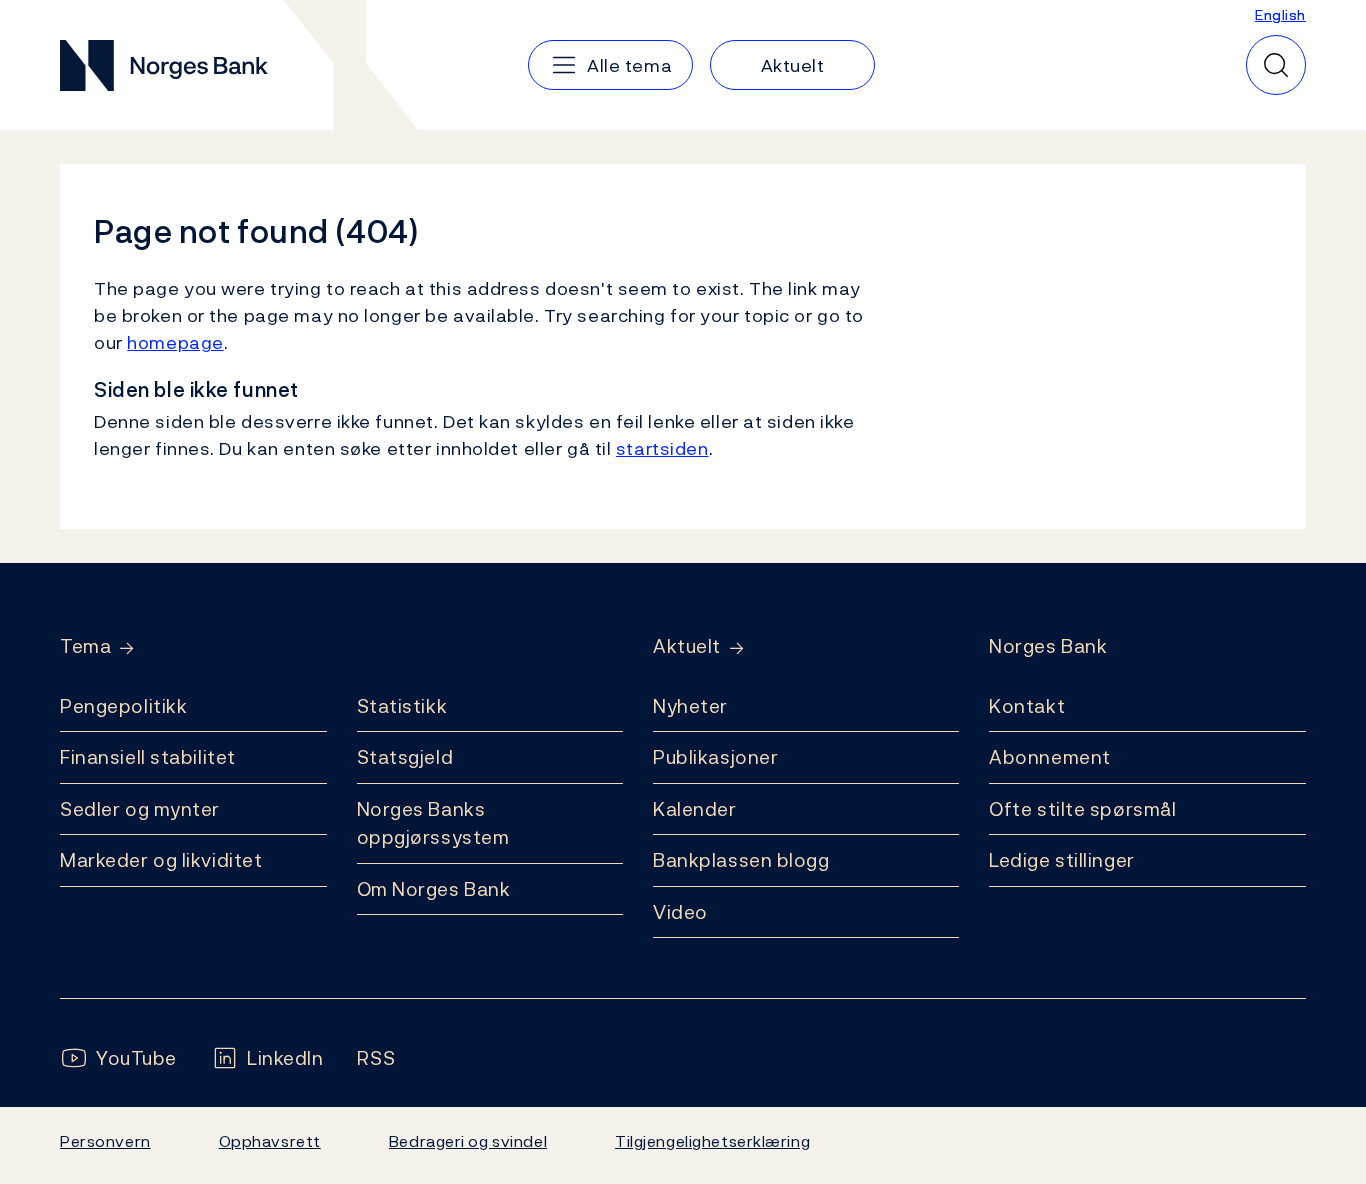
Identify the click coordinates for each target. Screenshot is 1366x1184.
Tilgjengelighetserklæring (712, 1141)
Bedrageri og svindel (468, 1141)
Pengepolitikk (123, 706)
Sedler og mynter (140, 809)
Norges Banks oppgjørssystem (433, 823)
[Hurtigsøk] (1276, 65)
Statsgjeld (405, 757)
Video (680, 912)
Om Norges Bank (434, 889)
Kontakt (1027, 706)
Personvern (105, 1141)
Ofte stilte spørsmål (1082, 809)
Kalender (695, 809)
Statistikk (402, 706)
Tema (85, 646)
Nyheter (690, 706)
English (1280, 14)
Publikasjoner (715, 757)
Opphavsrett (270, 1141)
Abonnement (1050, 757)
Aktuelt (687, 646)
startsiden (662, 448)
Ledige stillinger (1062, 860)
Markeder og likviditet (161, 860)
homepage (175, 342)
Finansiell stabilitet (148, 757)
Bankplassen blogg (741, 860)
